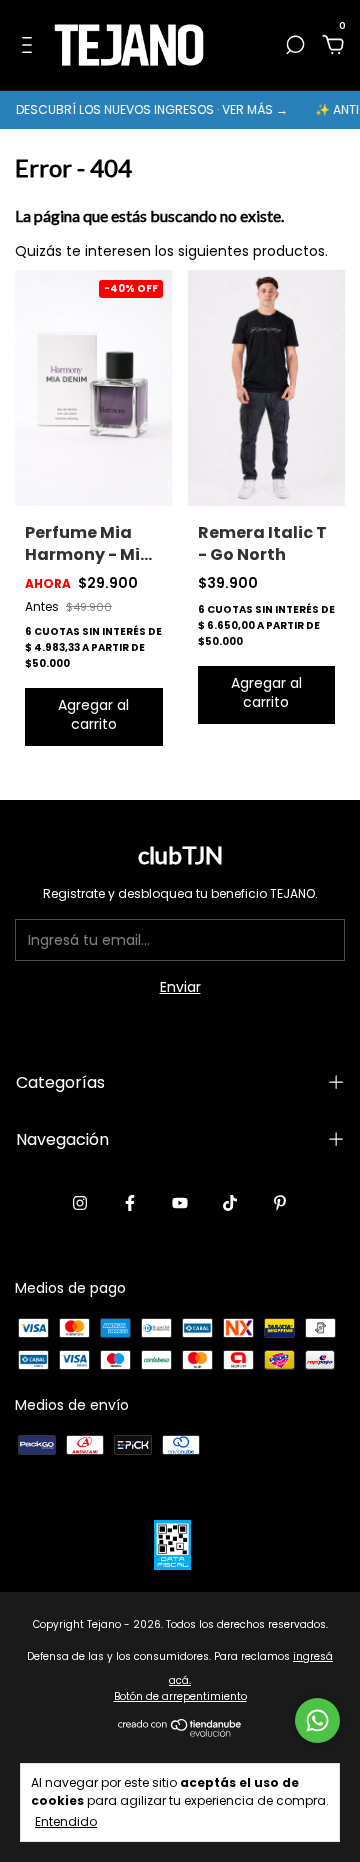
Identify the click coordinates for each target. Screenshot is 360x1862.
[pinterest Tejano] (280, 1203)
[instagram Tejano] (80, 1203)
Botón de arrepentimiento (180, 1696)
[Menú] (30, 46)
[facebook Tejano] (130, 1203)
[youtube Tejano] (180, 1203)
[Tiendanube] (180, 1732)
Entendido (66, 1821)
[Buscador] (295, 46)
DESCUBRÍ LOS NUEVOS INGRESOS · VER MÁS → (145, 109)
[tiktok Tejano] (230, 1203)
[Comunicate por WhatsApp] (317, 1720)
